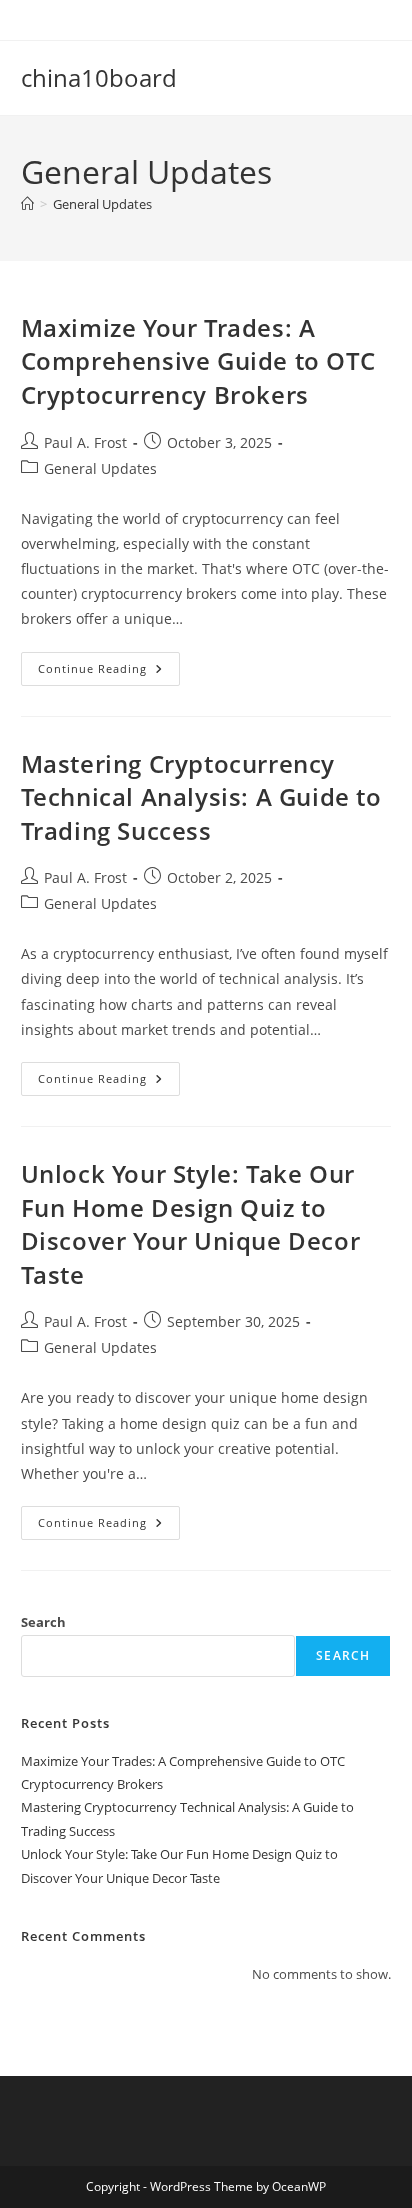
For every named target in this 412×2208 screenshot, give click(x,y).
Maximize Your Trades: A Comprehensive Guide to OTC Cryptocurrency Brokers (198, 361)
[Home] (27, 204)
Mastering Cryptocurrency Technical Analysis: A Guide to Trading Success (201, 797)
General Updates (102, 204)
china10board (99, 77)
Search (43, 1622)
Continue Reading (109, 672)
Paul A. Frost (85, 442)
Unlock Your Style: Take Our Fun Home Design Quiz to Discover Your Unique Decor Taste (191, 1224)
